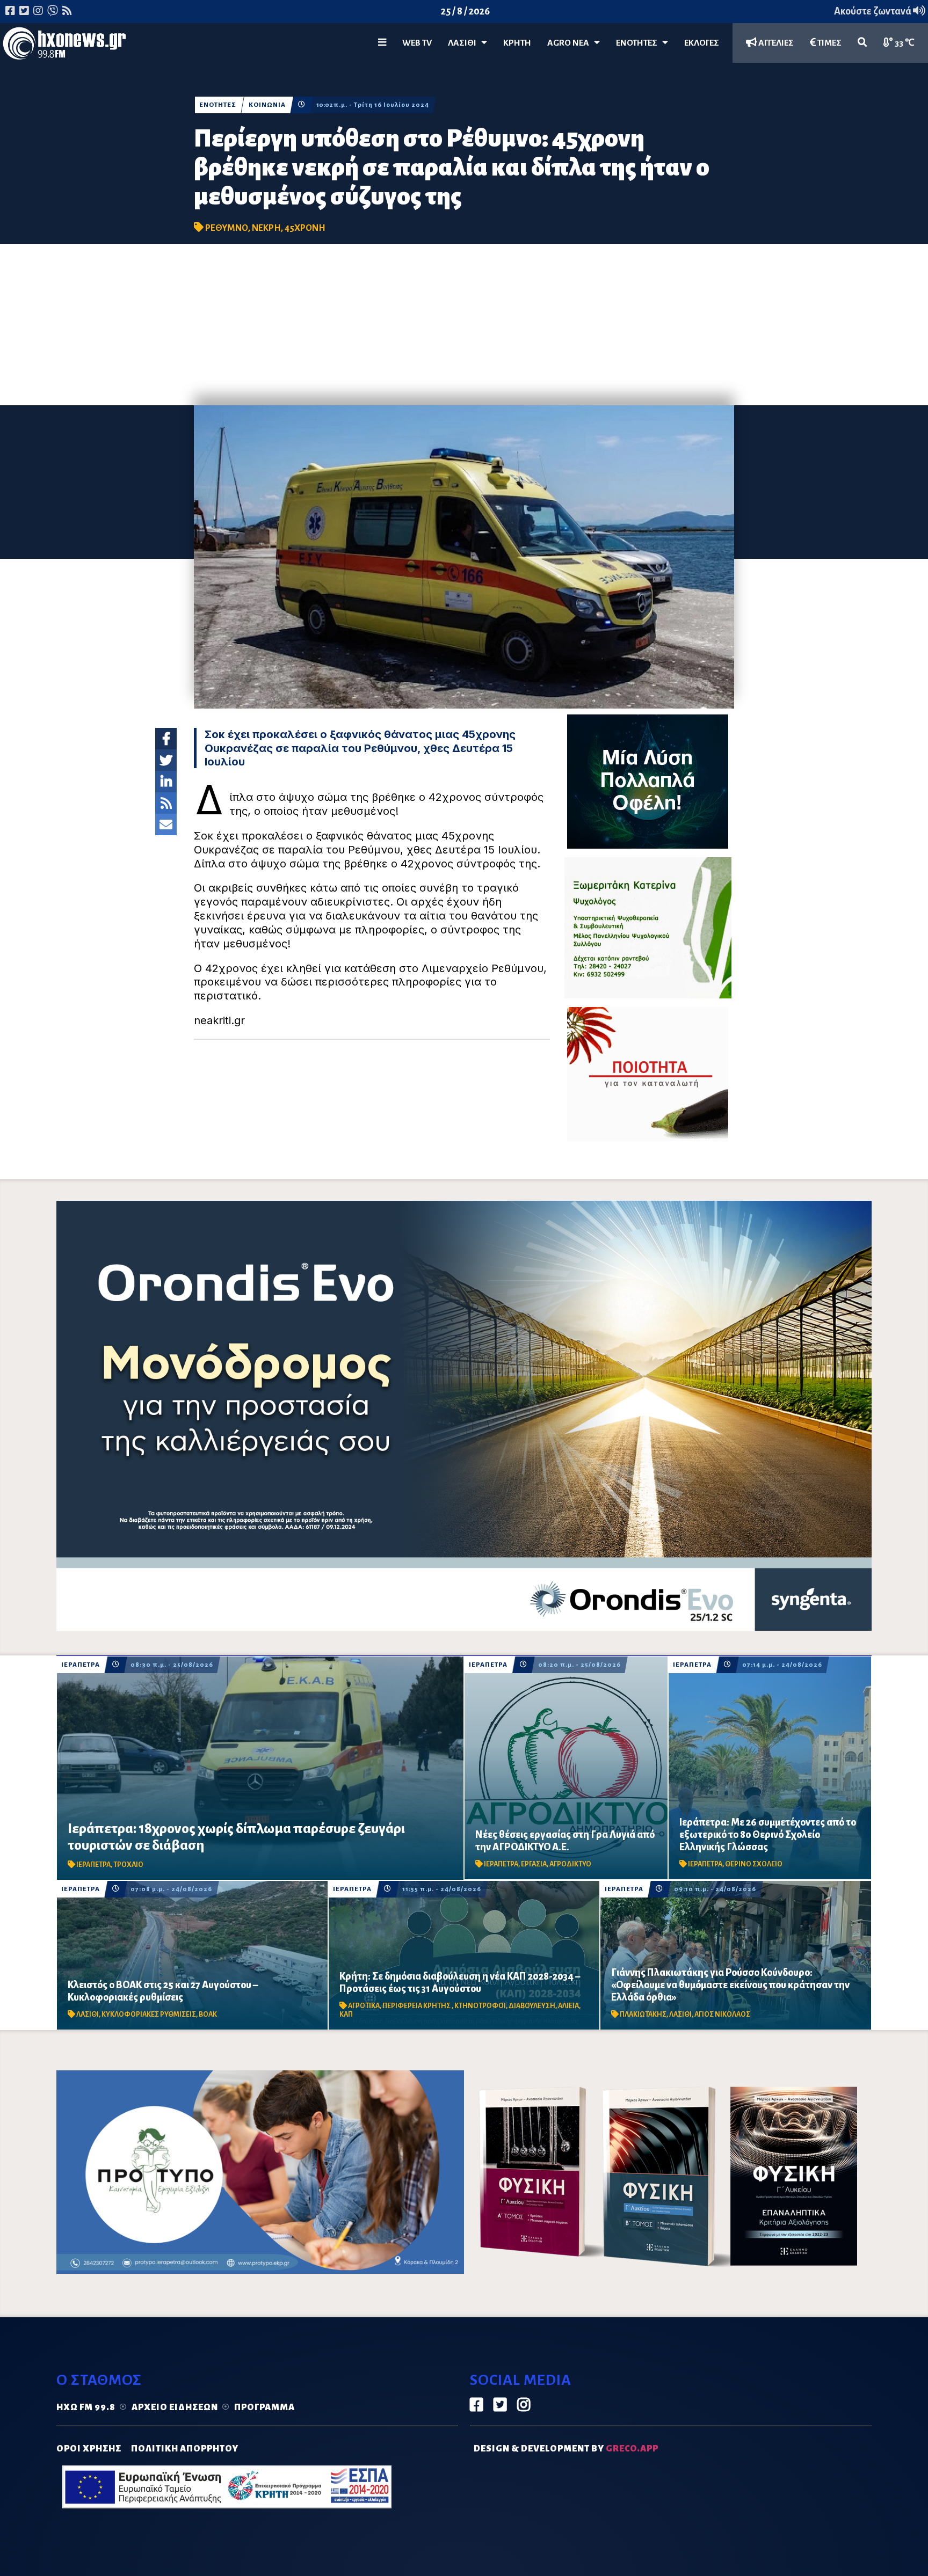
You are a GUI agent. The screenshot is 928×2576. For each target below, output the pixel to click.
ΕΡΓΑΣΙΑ (534, 1864)
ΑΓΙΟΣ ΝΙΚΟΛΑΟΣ (722, 2015)
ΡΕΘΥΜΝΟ (227, 228)
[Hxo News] (64, 46)
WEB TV (417, 43)
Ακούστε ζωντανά (873, 11)
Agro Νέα (571, 43)
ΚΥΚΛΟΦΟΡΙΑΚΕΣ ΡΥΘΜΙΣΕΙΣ (149, 2015)
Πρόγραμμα (264, 2407)
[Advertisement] (464, 325)
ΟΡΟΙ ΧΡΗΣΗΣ (89, 2449)
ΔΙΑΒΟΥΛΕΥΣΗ (532, 2006)
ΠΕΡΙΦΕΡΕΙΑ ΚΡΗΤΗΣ (417, 2006)
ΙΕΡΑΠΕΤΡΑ (81, 1665)
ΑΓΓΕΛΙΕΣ (775, 43)
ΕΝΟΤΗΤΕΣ (639, 43)
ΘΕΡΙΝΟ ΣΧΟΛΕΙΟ (754, 1864)
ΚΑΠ (346, 2015)
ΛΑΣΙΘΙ (88, 2015)
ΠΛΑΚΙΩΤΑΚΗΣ (643, 2015)
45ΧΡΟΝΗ (305, 228)
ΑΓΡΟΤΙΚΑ (364, 2006)
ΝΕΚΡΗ (266, 228)
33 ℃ (904, 43)
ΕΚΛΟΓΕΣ (702, 43)
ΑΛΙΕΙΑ (568, 2006)
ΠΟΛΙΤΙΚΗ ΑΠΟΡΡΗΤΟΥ (185, 2449)
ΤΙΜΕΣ (829, 43)
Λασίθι (465, 43)
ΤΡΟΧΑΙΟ (128, 1865)
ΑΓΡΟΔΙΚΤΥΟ (570, 1864)
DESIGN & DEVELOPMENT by (566, 2449)
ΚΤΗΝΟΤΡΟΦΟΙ (480, 2006)
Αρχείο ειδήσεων (175, 2407)
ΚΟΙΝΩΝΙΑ (267, 105)
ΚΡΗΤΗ (517, 43)
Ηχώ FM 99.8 (86, 2407)
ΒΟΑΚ (208, 2015)
